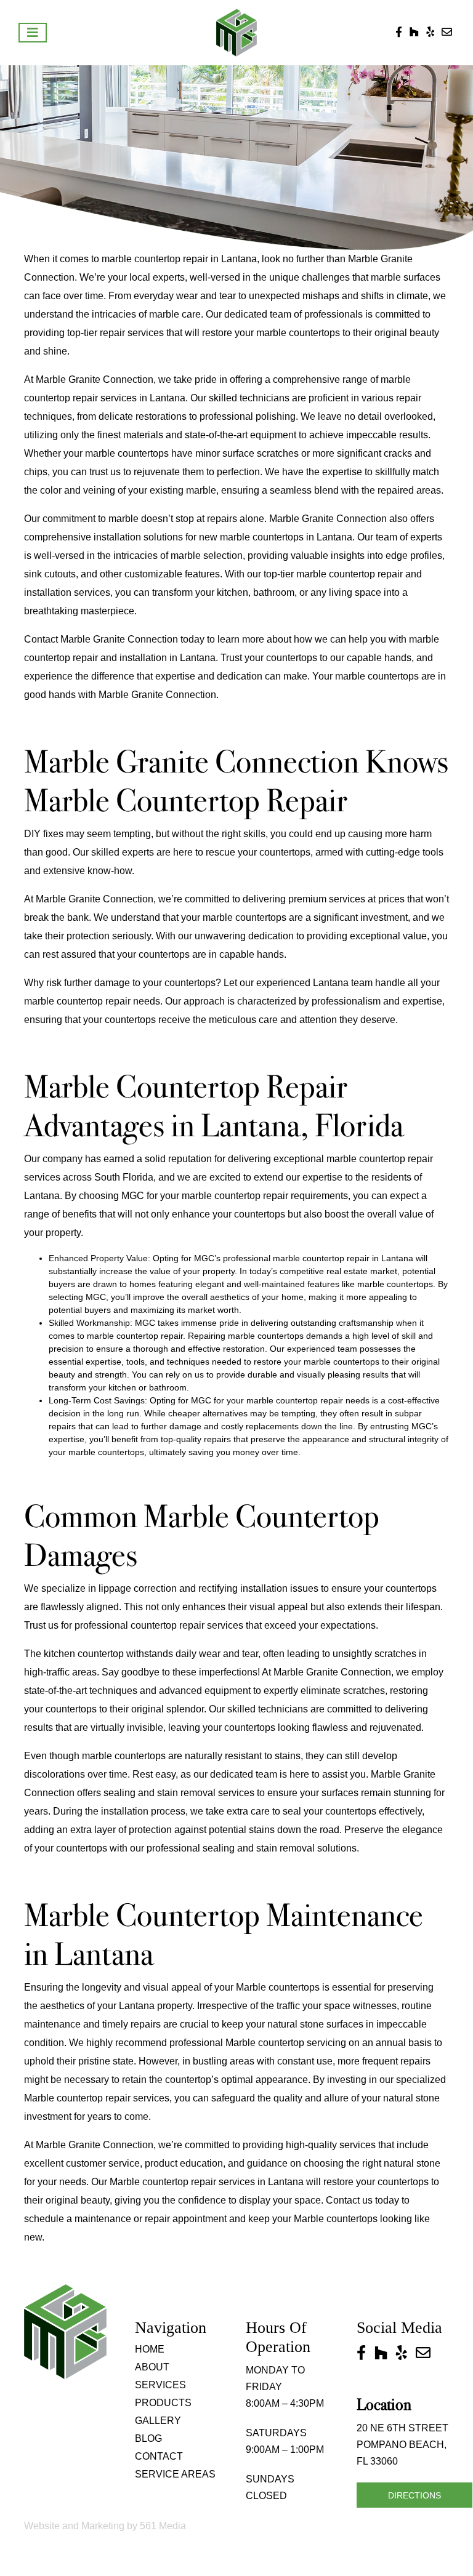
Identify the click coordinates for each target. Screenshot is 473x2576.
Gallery (158, 2421)
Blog (148, 2438)
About (152, 2367)
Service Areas (175, 2474)
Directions (414, 2495)
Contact (159, 2456)
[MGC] (237, 32)
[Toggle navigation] (33, 33)
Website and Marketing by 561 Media (105, 2526)
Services (160, 2385)
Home (150, 2349)
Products (163, 2403)
